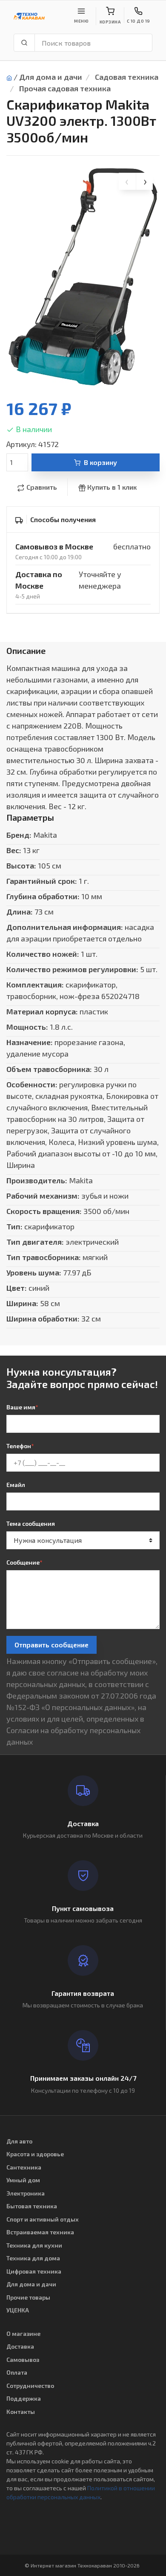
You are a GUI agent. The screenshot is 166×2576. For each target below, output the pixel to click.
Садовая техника (127, 77)
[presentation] (127, 181)
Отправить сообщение (52, 1645)
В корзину (100, 462)
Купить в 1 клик (112, 487)
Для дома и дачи (51, 77)
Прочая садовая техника (65, 88)
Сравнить (42, 487)
